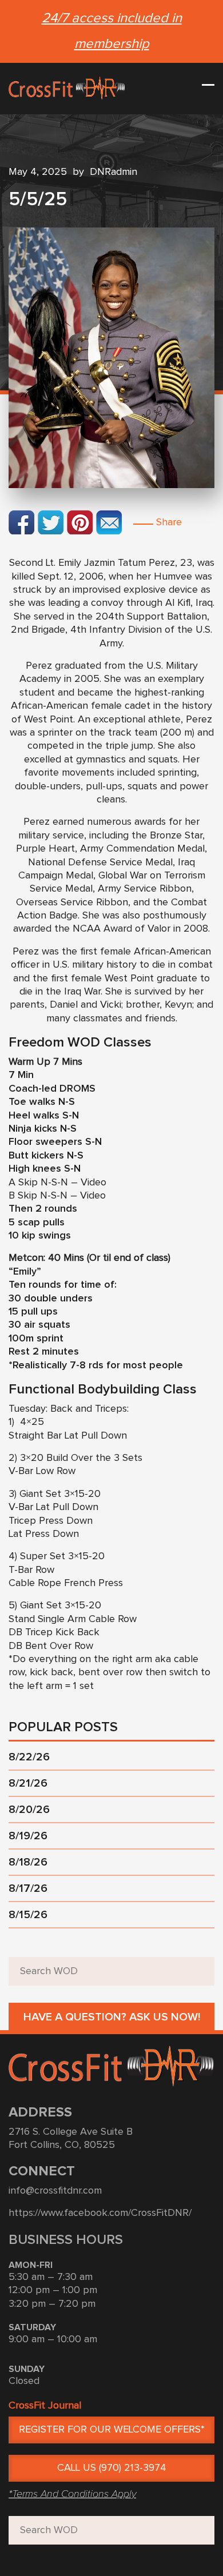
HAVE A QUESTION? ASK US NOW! (112, 2017)
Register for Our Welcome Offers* (112, 2430)
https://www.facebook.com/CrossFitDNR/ (100, 2213)
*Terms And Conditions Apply (72, 2494)
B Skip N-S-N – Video (57, 1196)
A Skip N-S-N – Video (57, 1183)
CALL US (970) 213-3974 (112, 2468)
